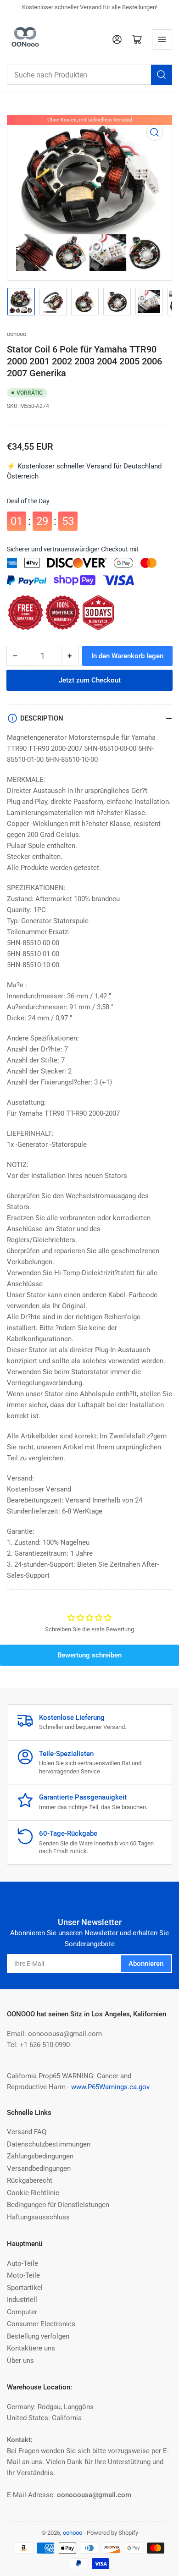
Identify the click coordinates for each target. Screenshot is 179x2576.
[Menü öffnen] (162, 39)
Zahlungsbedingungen (40, 2156)
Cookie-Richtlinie (33, 2193)
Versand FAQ (27, 2132)
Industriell (22, 2300)
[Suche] (162, 75)
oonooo (17, 334)
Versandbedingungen (39, 2169)
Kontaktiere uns (31, 2348)
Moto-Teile (23, 2275)
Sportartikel (25, 2288)
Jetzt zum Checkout (90, 680)
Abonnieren (146, 1964)
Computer (22, 2312)
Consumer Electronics (41, 2324)
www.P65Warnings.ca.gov (110, 2087)
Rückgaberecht (30, 2180)
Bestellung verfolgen (38, 2336)
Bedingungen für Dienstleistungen (58, 2205)
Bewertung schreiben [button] (89, 1655)
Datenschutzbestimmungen (49, 2144)
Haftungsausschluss (38, 2217)
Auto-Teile (22, 2263)
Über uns (20, 2361)
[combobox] (89, 75)
